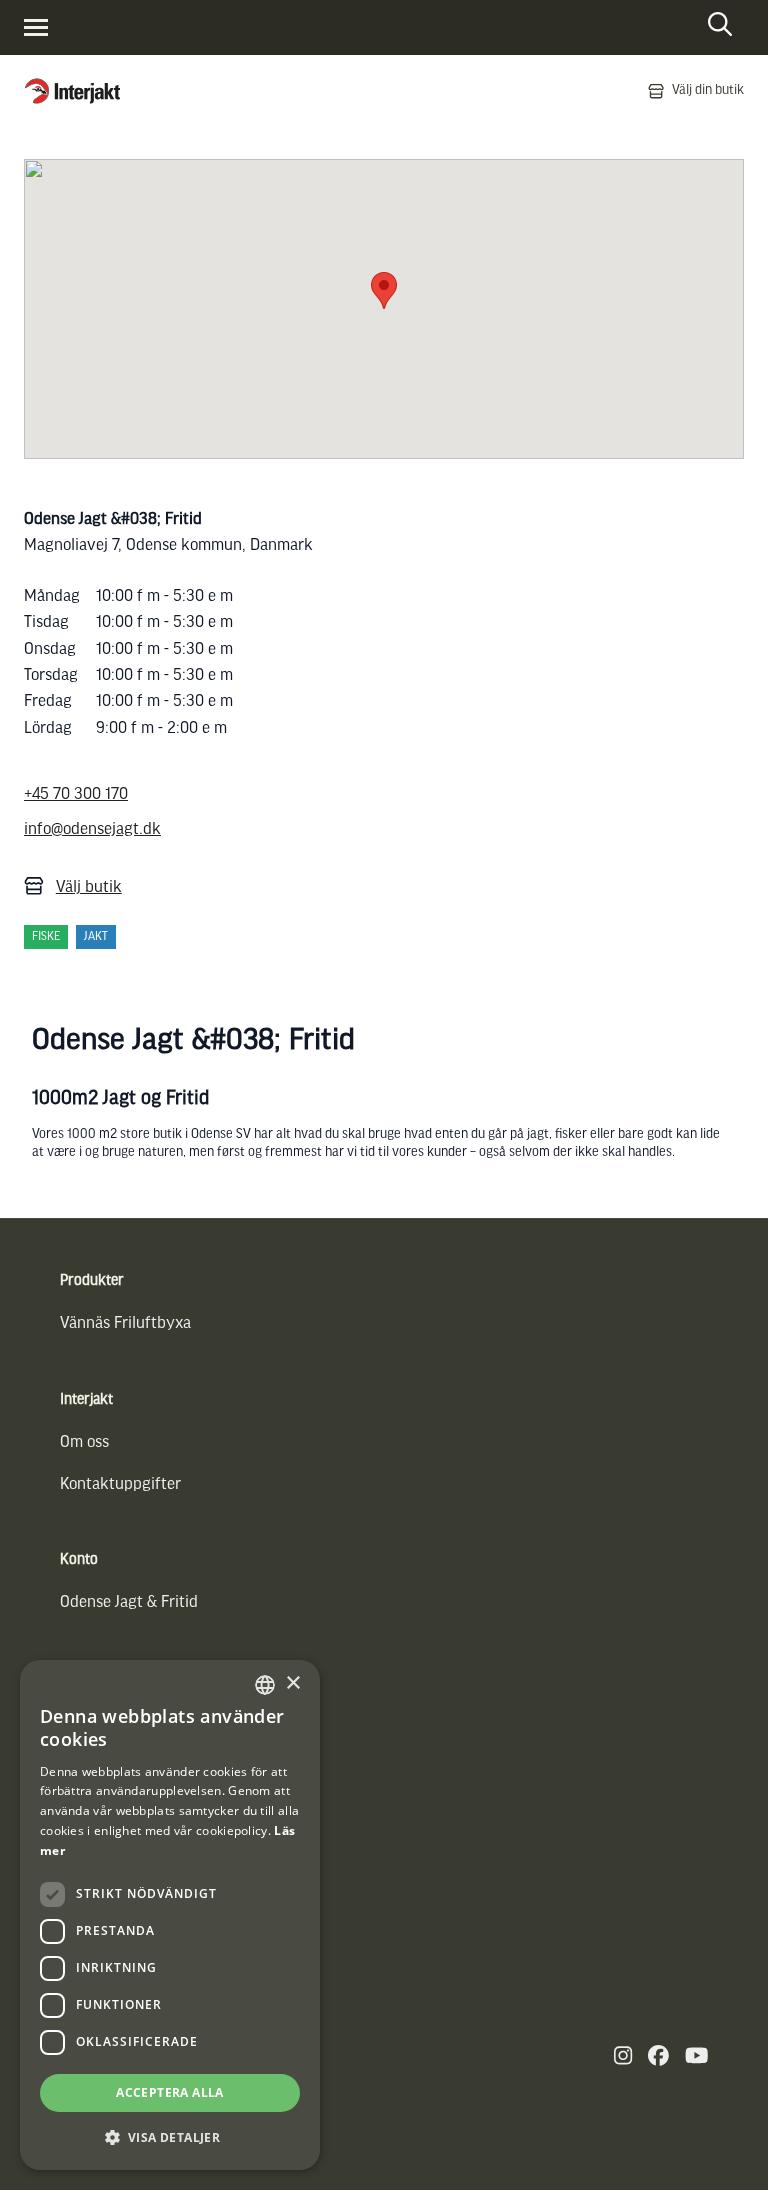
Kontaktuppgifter (120, 1484)
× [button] (292, 1683)
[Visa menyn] (36, 27)
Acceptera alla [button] (170, 2092)
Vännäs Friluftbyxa (125, 1323)
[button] (170, 2137)
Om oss (84, 1442)
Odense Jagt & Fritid (129, 1602)
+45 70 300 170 (76, 794)
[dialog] (170, 1915)
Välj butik (89, 887)
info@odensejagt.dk (92, 829)
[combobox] (265, 1685)
